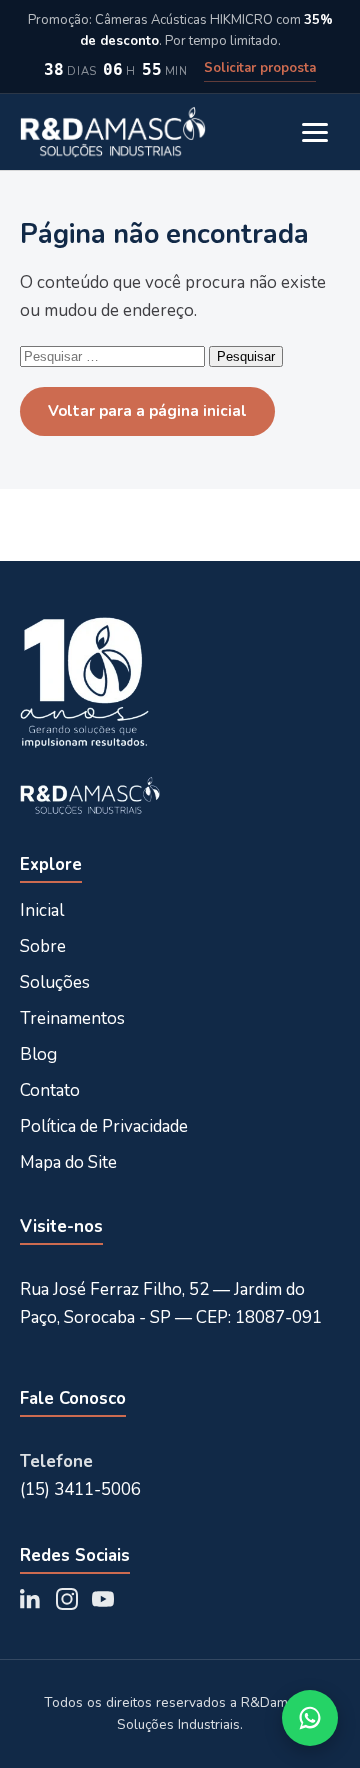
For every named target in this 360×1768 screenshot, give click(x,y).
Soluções (55, 982)
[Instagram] (67, 1599)
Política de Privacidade (104, 1126)
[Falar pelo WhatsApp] (310, 1718)
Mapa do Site (68, 1162)
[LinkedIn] (31, 1599)
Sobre (43, 946)
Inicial (42, 910)
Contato (50, 1090)
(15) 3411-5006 (80, 1489)
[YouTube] (103, 1599)
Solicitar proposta (260, 68)
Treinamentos (72, 1018)
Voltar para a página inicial (147, 411)
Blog (38, 1054)
